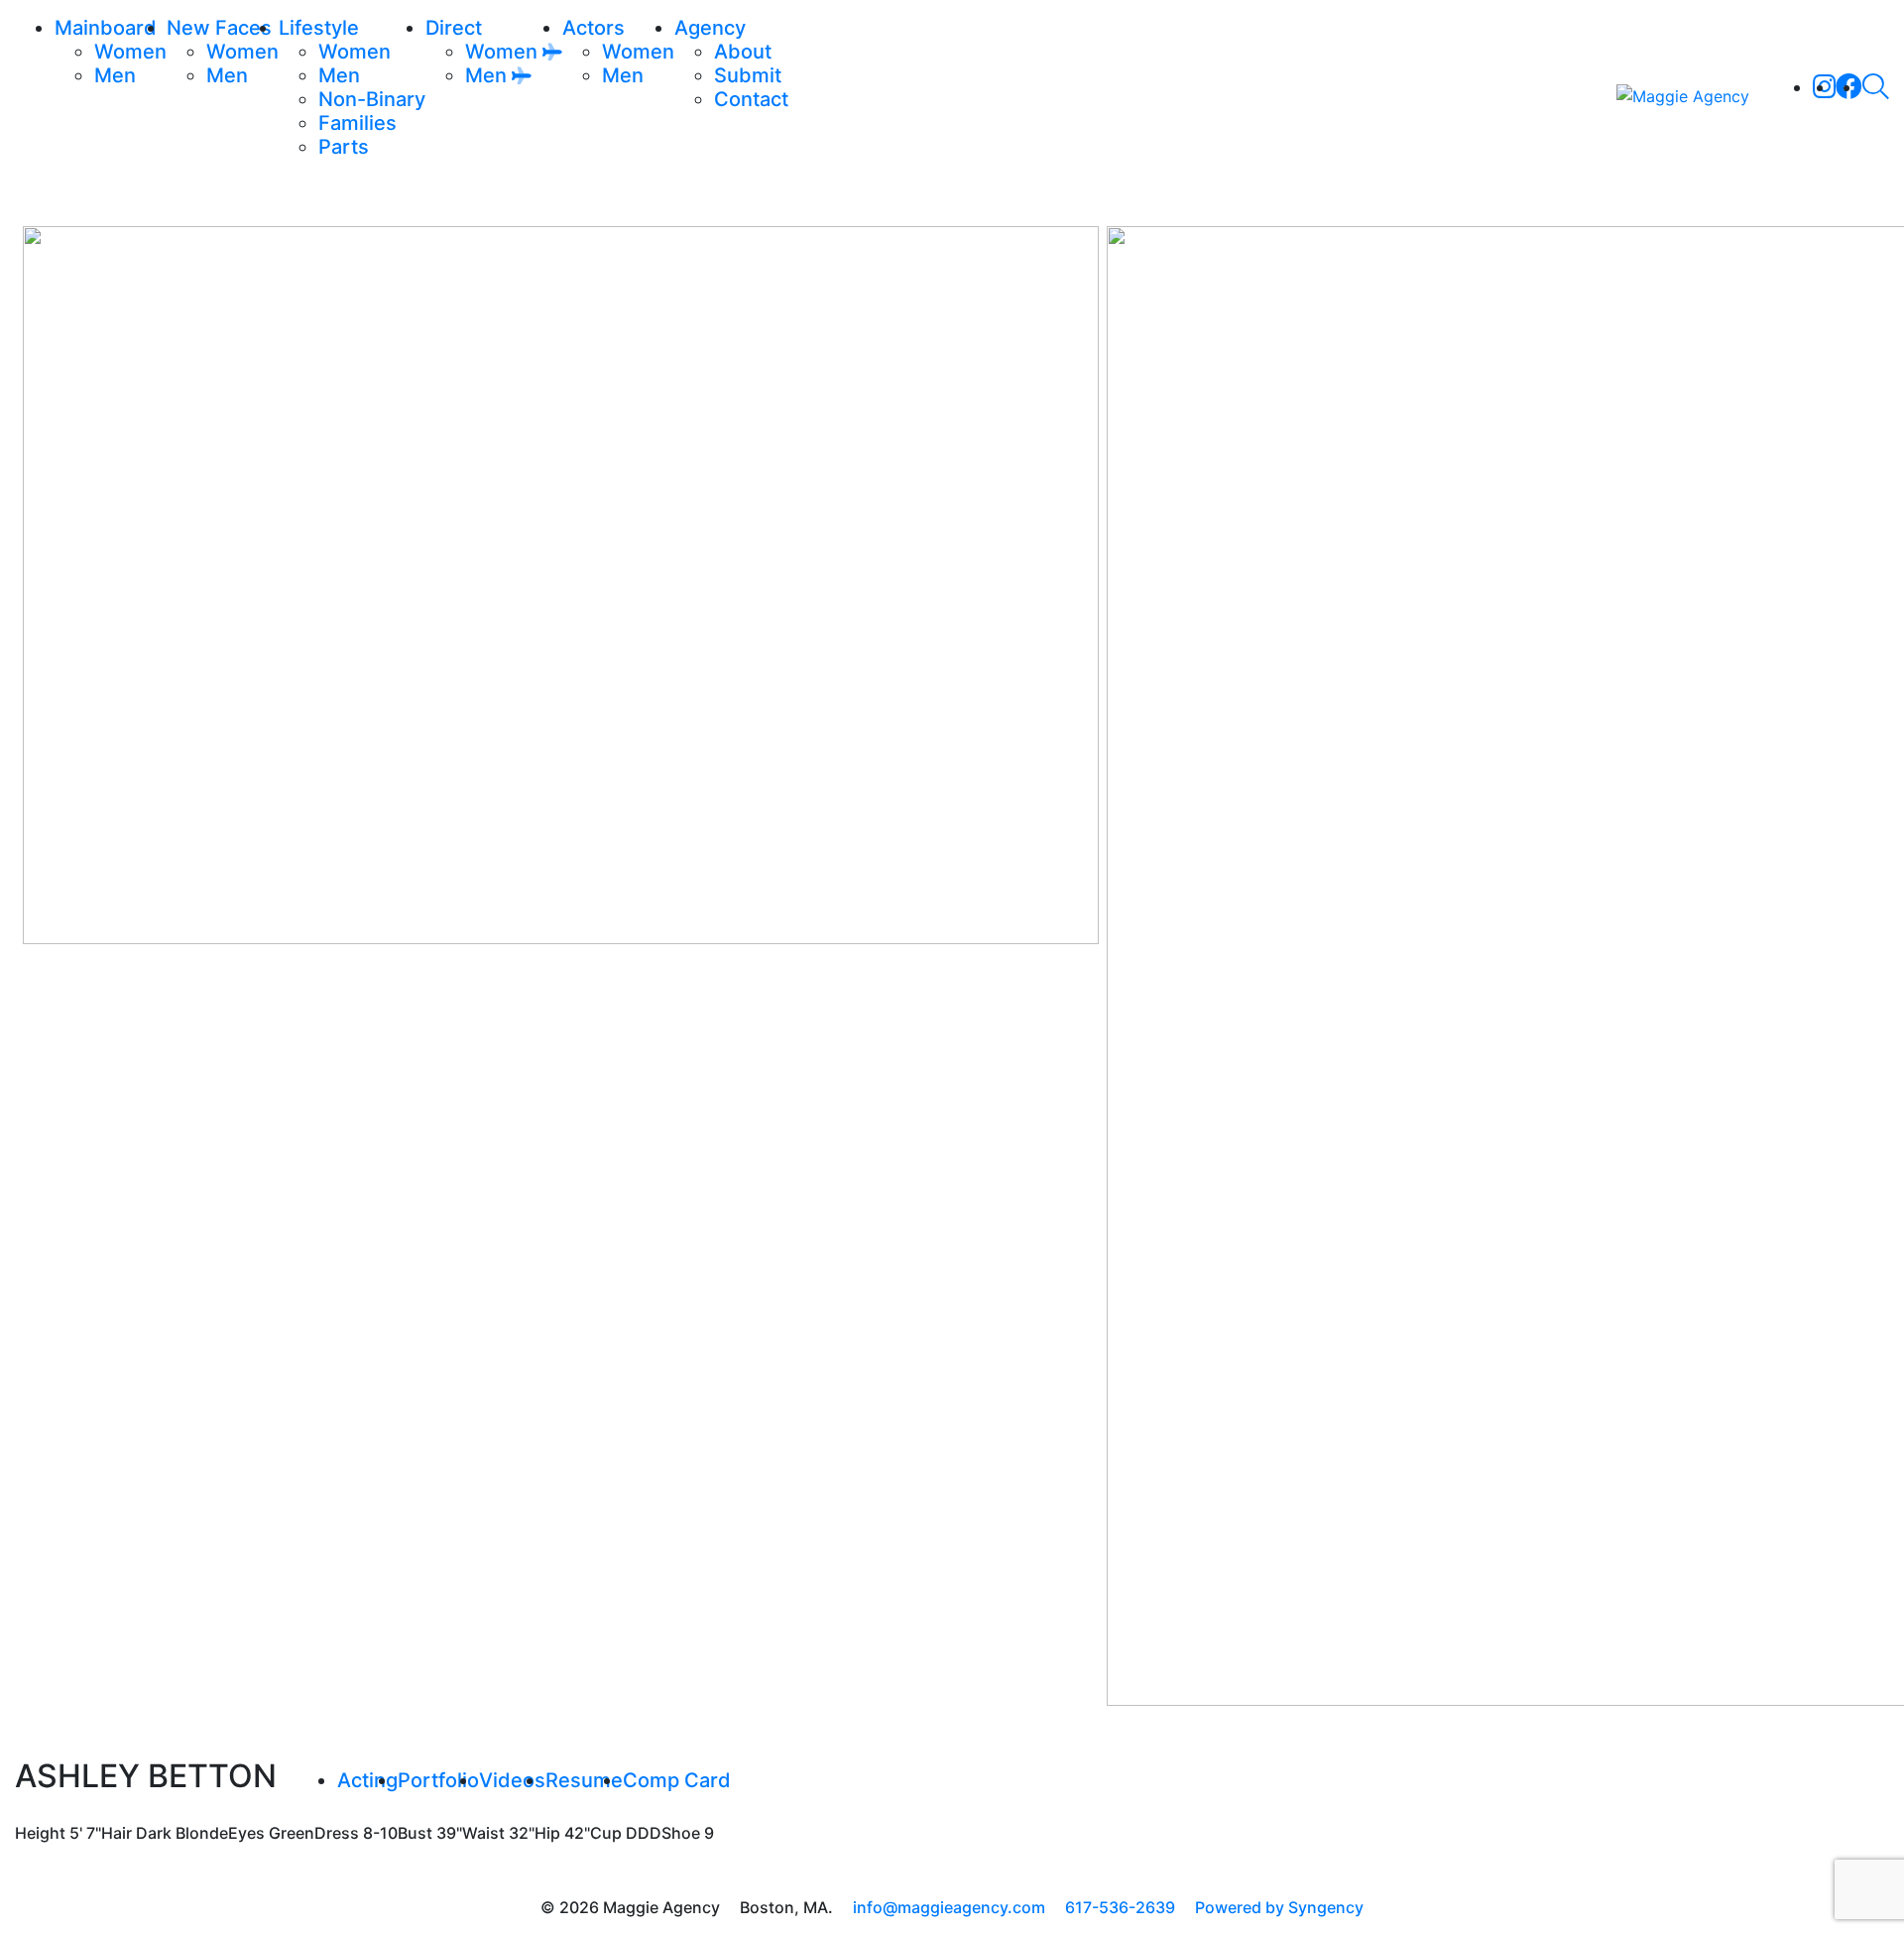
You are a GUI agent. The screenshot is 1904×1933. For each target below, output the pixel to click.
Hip (547, 1833)
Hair (117, 1833)
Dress (337, 1833)
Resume (584, 1780)
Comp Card (677, 1780)
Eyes (246, 1833)
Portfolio (438, 1780)
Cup (606, 1833)
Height (40, 1833)
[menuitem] (130, 52)
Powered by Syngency (1279, 1907)
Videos (512, 1780)
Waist (483, 1833)
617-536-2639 (1120, 1907)
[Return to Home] (1683, 95)
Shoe (681, 1833)
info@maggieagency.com (949, 1907)
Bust (415, 1833)
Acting (367, 1780)
